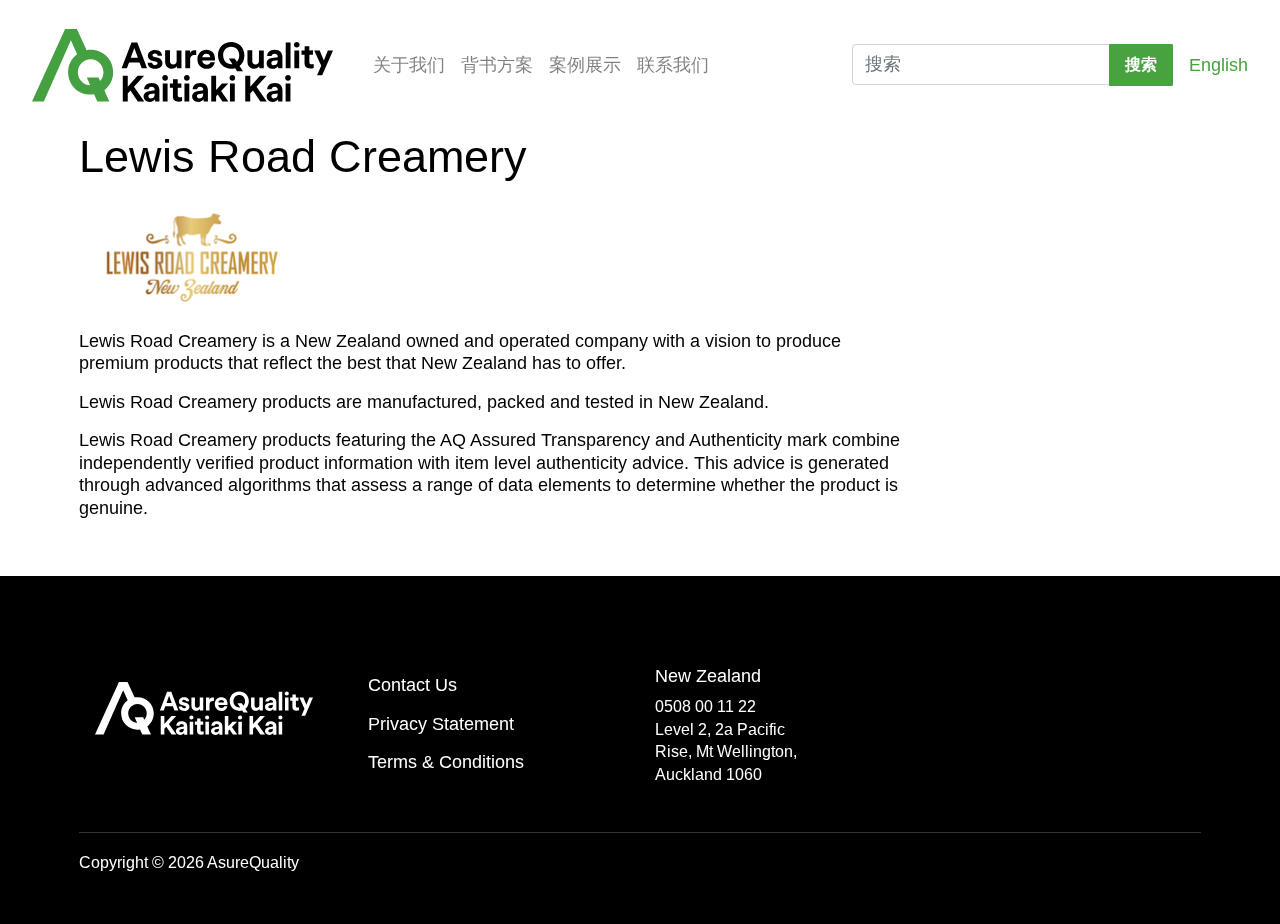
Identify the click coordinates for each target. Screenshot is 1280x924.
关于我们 (409, 65)
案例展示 (585, 65)
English (1218, 65)
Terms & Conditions (446, 762)
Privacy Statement (441, 724)
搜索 (1141, 64)
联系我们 (673, 65)
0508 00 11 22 (705, 706)
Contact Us (412, 685)
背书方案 (497, 65)
